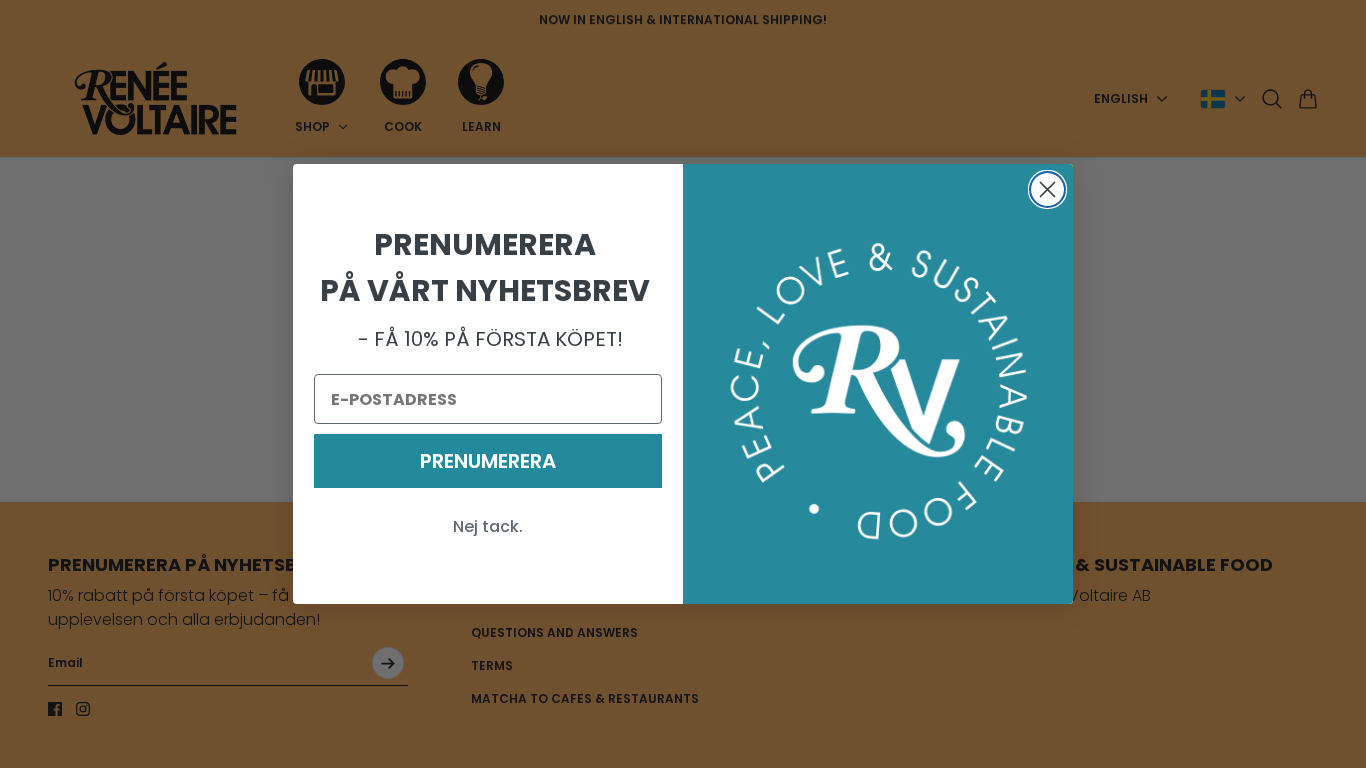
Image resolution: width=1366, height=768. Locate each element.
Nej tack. (488, 526)
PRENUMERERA (488, 461)
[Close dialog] (1047, 189)
